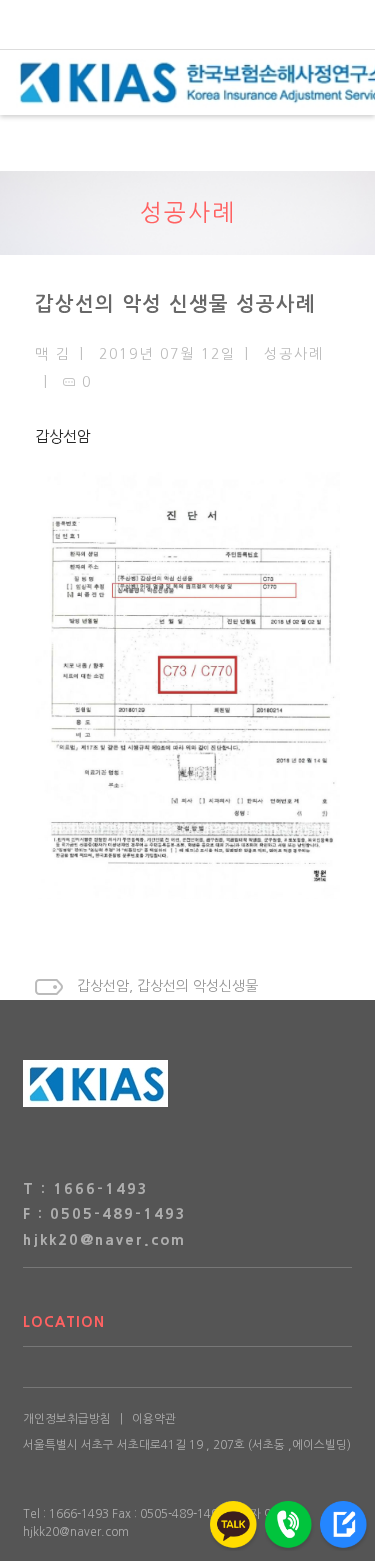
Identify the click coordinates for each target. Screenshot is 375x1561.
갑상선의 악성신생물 (197, 986)
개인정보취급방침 (67, 1419)
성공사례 (188, 212)
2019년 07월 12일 (167, 354)
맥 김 (53, 354)
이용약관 (154, 1419)
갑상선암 (63, 436)
